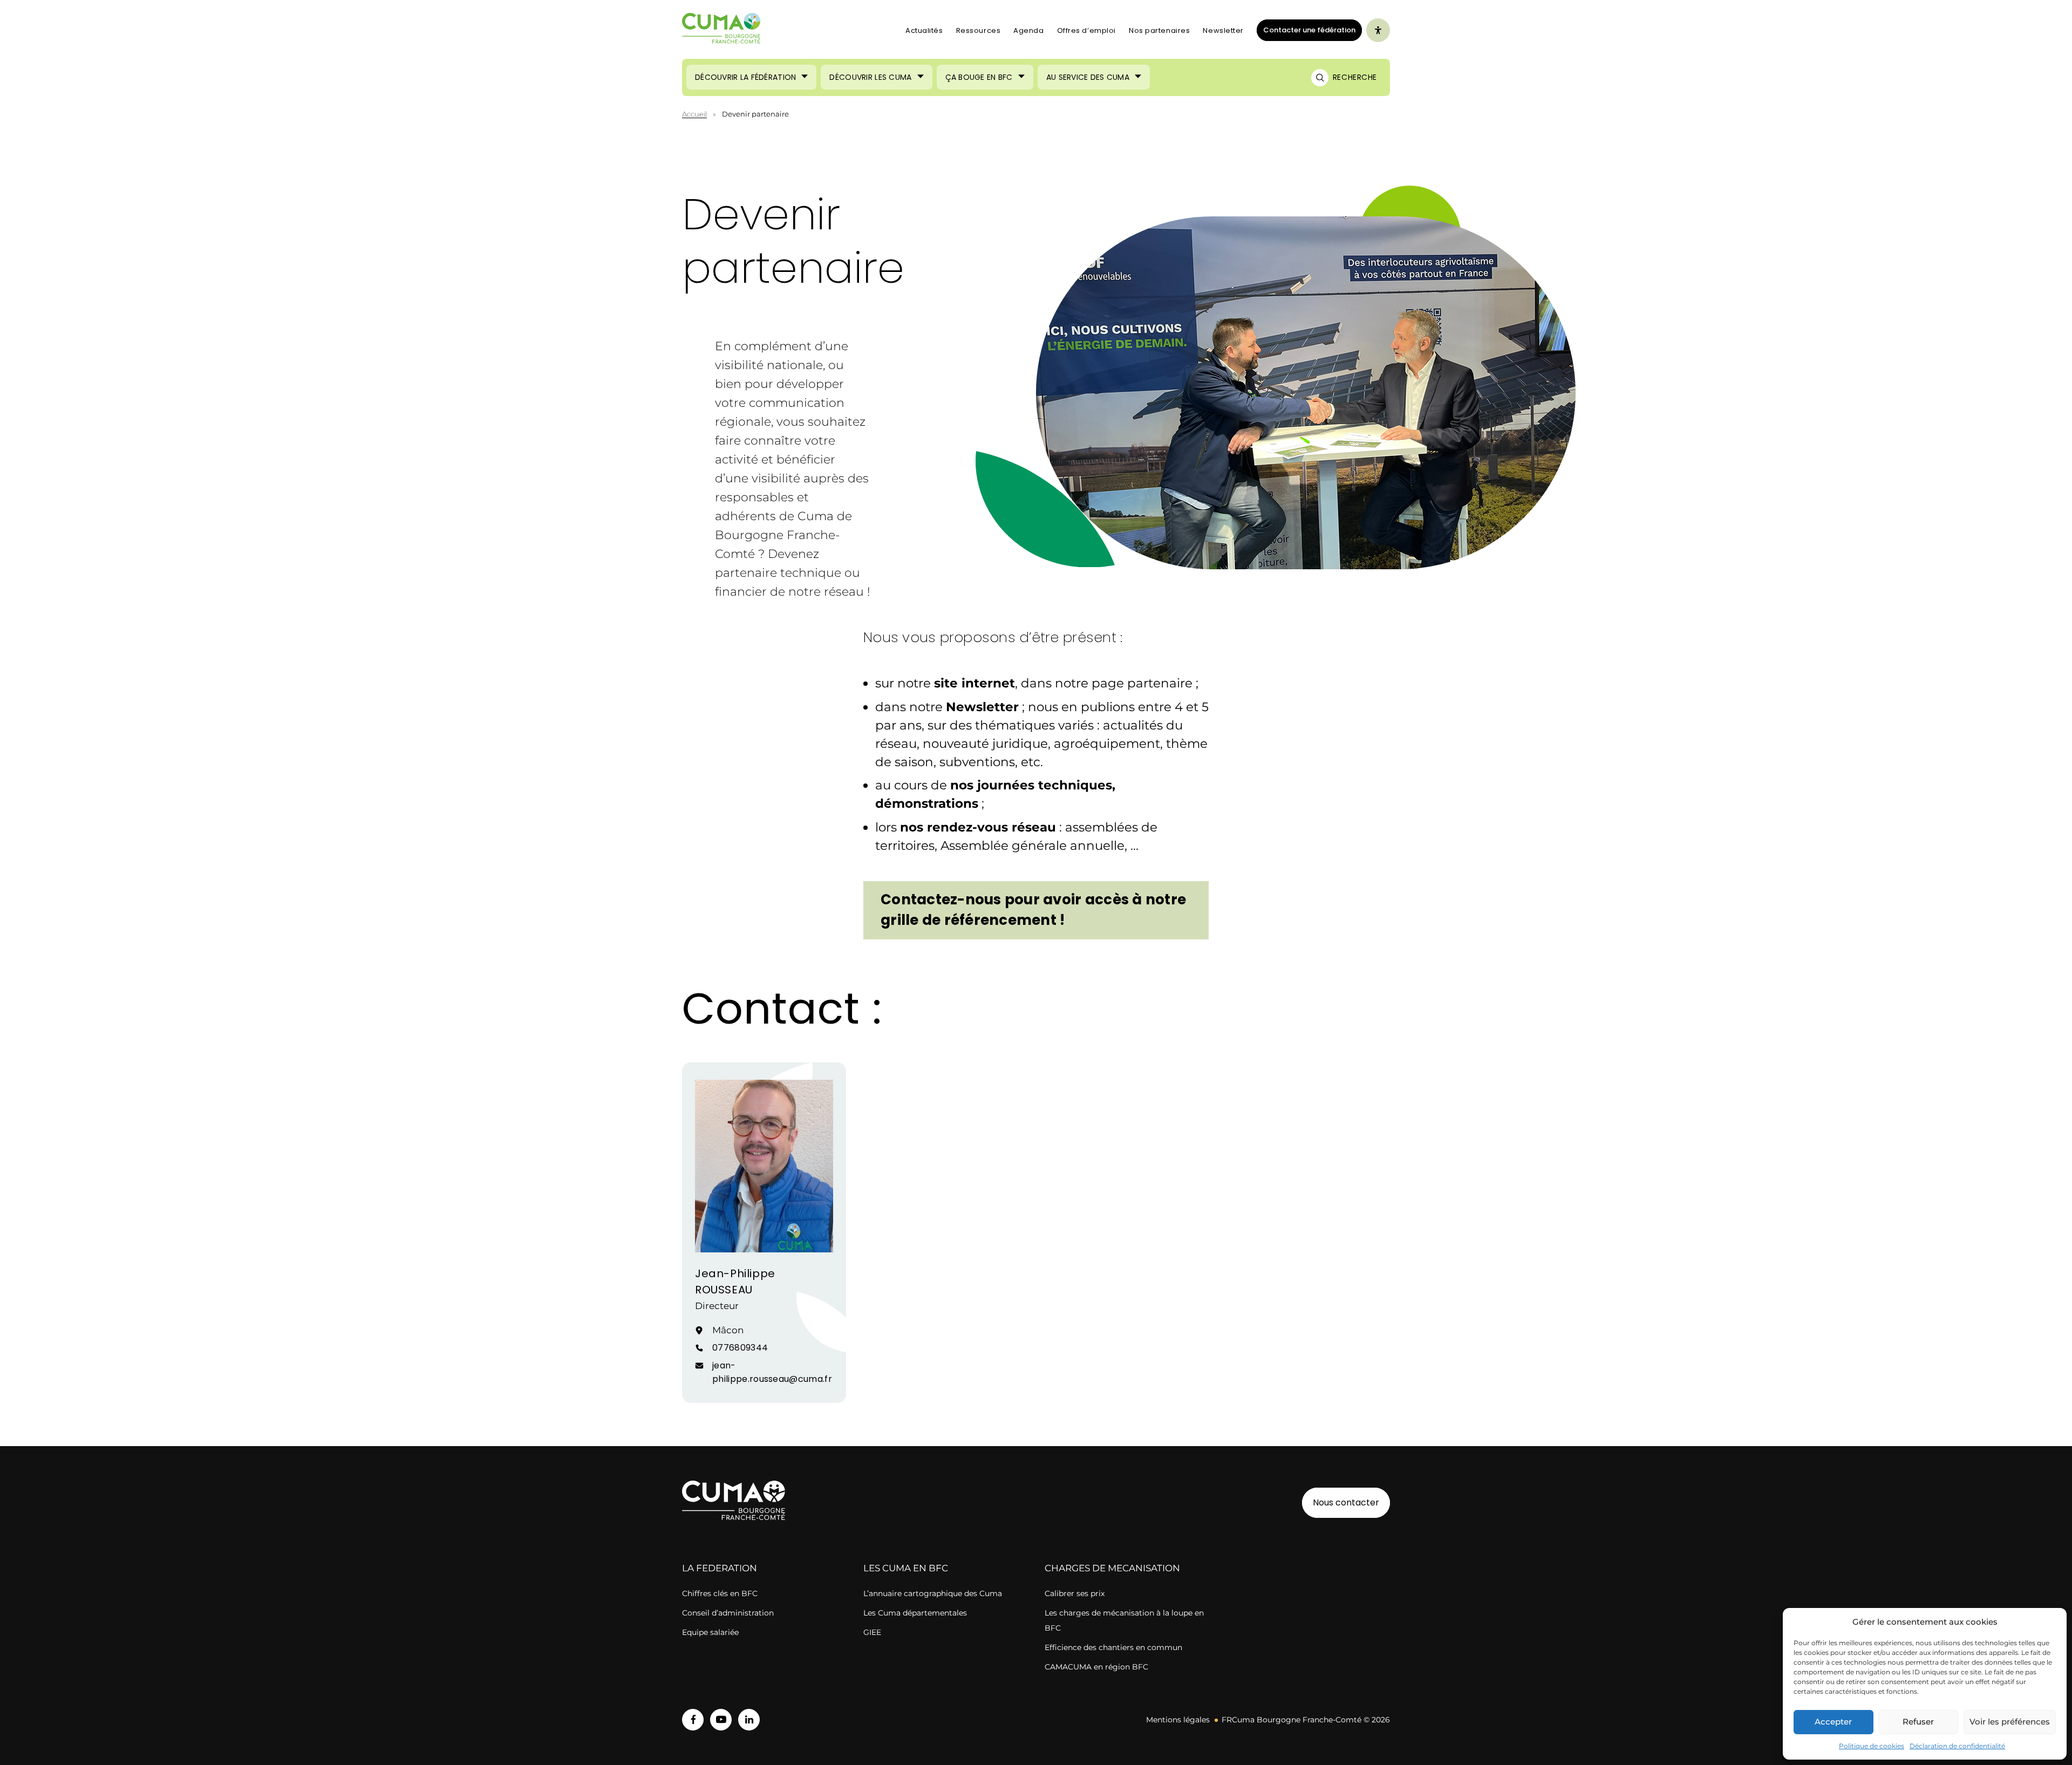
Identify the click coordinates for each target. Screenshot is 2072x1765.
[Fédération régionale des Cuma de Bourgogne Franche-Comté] (721, 30)
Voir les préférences (2010, 1722)
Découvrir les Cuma (870, 77)
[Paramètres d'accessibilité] (1378, 30)
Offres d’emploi (1086, 30)
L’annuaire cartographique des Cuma (933, 1593)
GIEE (872, 1632)
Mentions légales (1178, 1720)
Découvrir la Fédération (745, 77)
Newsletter (1223, 30)
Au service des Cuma (1088, 77)
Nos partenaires (1159, 30)
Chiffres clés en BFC (720, 1593)
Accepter (1833, 1722)
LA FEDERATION (720, 1568)
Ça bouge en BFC (979, 77)
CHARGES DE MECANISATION (1112, 1568)
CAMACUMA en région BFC (1096, 1667)
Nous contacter (1346, 1502)
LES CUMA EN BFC (906, 1568)
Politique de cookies (1872, 1746)
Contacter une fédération (1306, 30)
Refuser (1918, 1722)
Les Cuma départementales (915, 1613)
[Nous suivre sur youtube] (721, 1720)
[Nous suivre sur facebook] (693, 1720)
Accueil (694, 114)
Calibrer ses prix (1075, 1593)
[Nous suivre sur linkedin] (749, 1720)
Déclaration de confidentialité (1957, 1746)
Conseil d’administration (728, 1613)
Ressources (979, 30)
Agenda (1028, 30)
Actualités (924, 30)
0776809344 (740, 1348)
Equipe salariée (710, 1632)
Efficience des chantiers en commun (1113, 1647)
